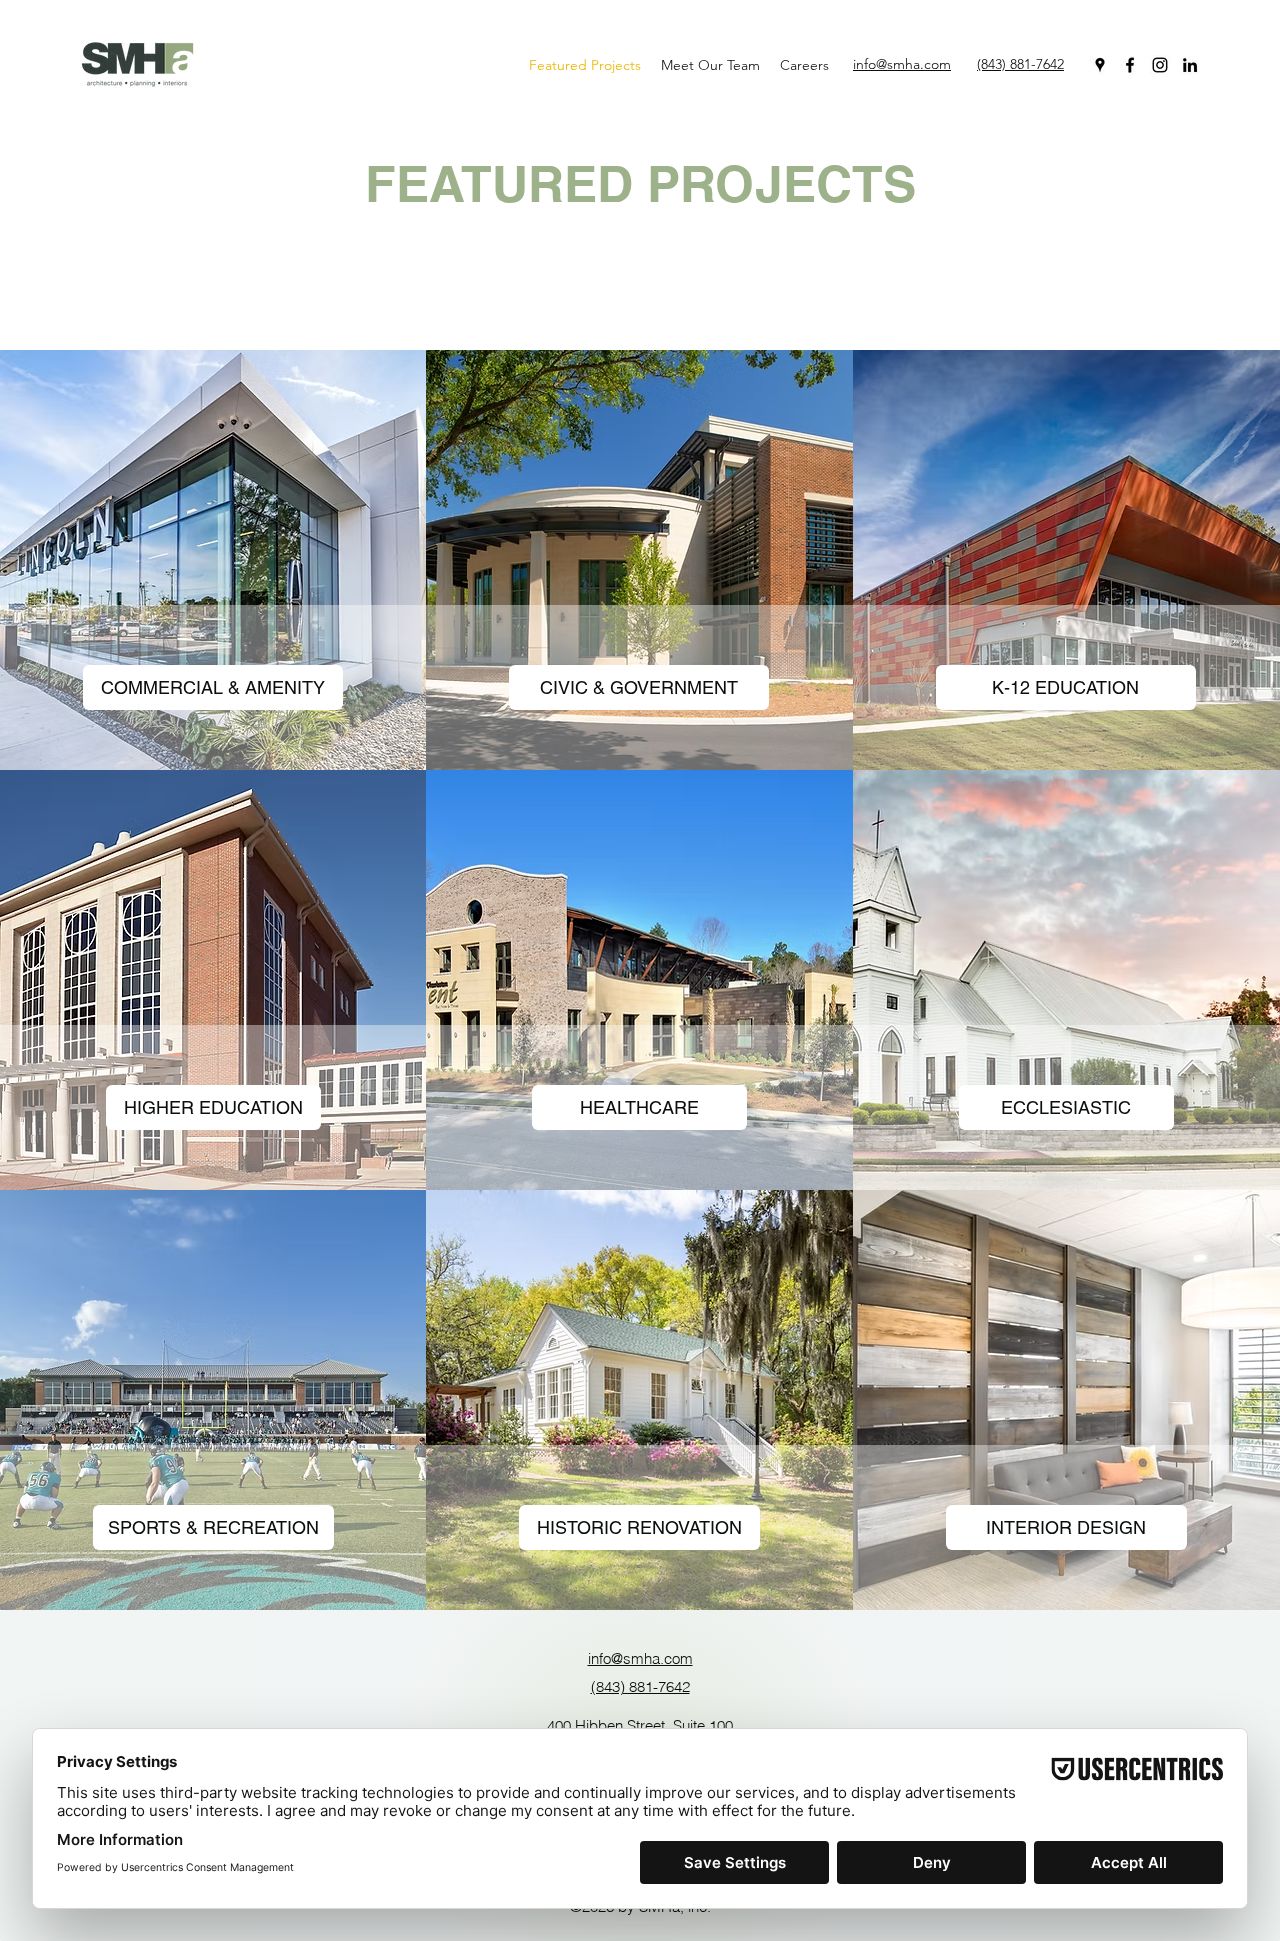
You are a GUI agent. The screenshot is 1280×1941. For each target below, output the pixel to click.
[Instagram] (1160, 65)
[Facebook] (1130, 65)
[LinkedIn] (1190, 65)
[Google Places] (1100, 65)
